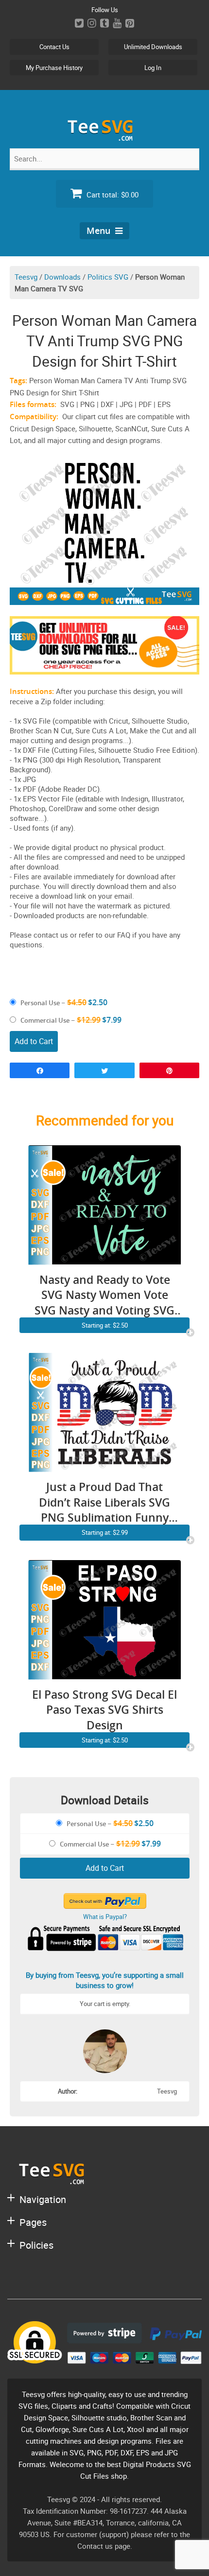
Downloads (62, 277)
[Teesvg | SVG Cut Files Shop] (104, 137)
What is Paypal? (105, 1917)
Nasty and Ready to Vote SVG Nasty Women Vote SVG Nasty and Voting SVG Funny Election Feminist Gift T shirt (104, 1295)
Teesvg (26, 277)
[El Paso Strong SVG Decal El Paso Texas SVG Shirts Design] (104, 1674)
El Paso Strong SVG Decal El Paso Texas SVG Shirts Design (104, 1710)
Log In (153, 68)
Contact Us (54, 47)
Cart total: (112, 195)
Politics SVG (108, 277)
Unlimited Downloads (153, 47)
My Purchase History (54, 68)
